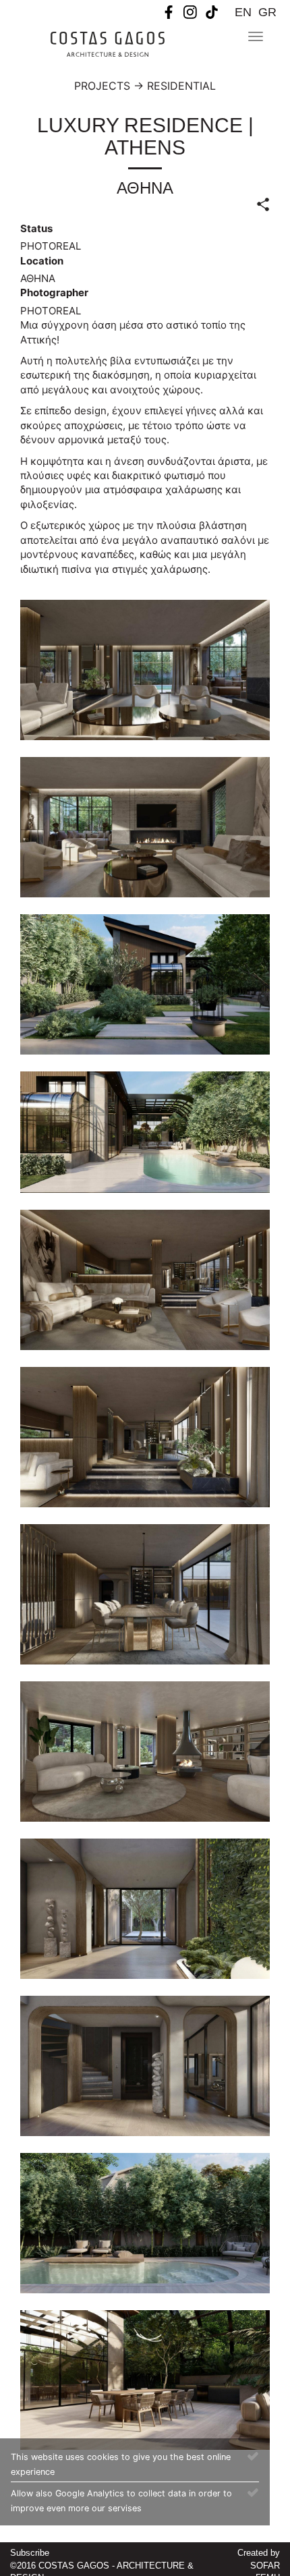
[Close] (253, 2455)
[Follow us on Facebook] (169, 11)
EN (243, 12)
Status (36, 228)
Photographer (54, 292)
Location (42, 261)
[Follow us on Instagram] (190, 11)
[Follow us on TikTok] (212, 11)
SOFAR (265, 2566)
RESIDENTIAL (181, 86)
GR (267, 12)
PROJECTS (102, 86)
